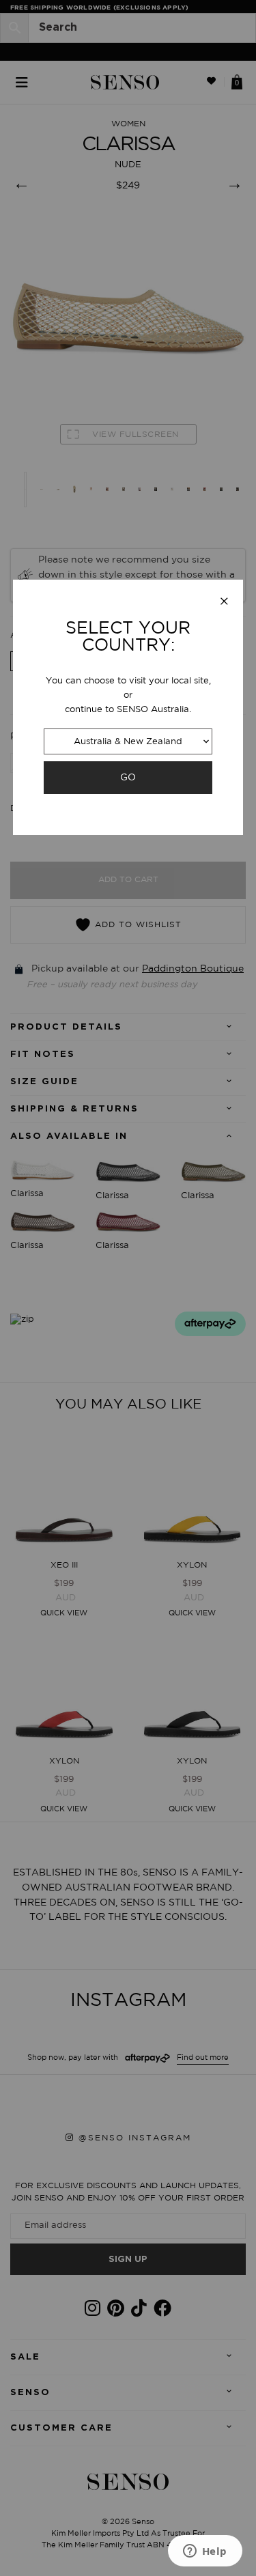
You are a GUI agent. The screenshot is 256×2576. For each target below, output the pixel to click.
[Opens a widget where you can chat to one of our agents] (205, 2552)
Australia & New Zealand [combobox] (128, 742)
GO (128, 777)
